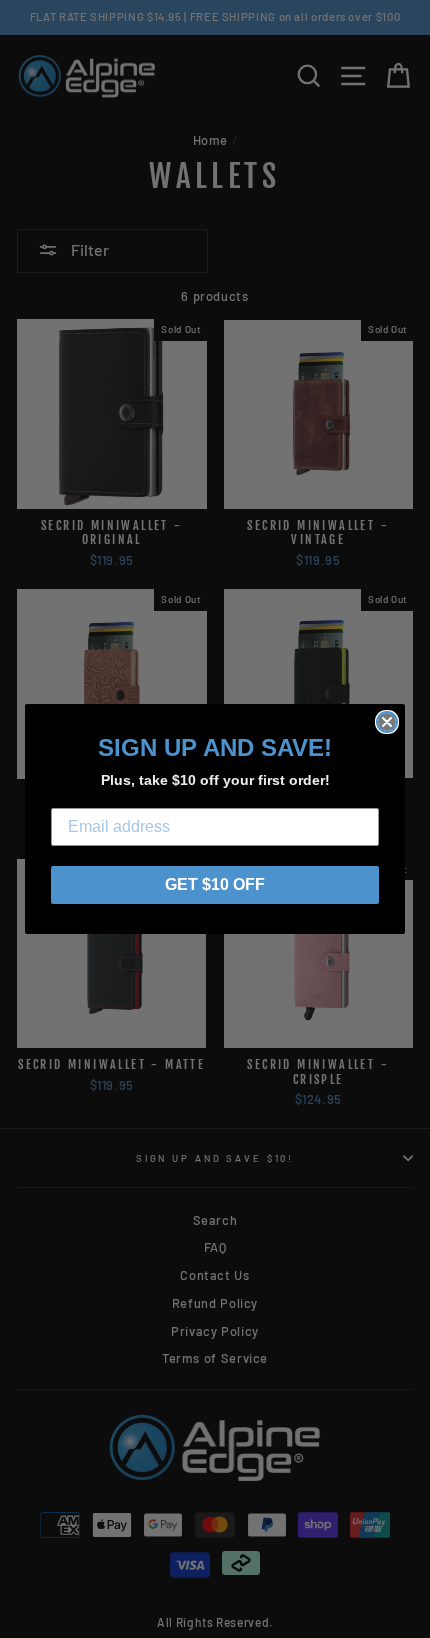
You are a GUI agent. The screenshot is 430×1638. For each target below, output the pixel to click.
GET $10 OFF (215, 884)
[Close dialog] (387, 722)
